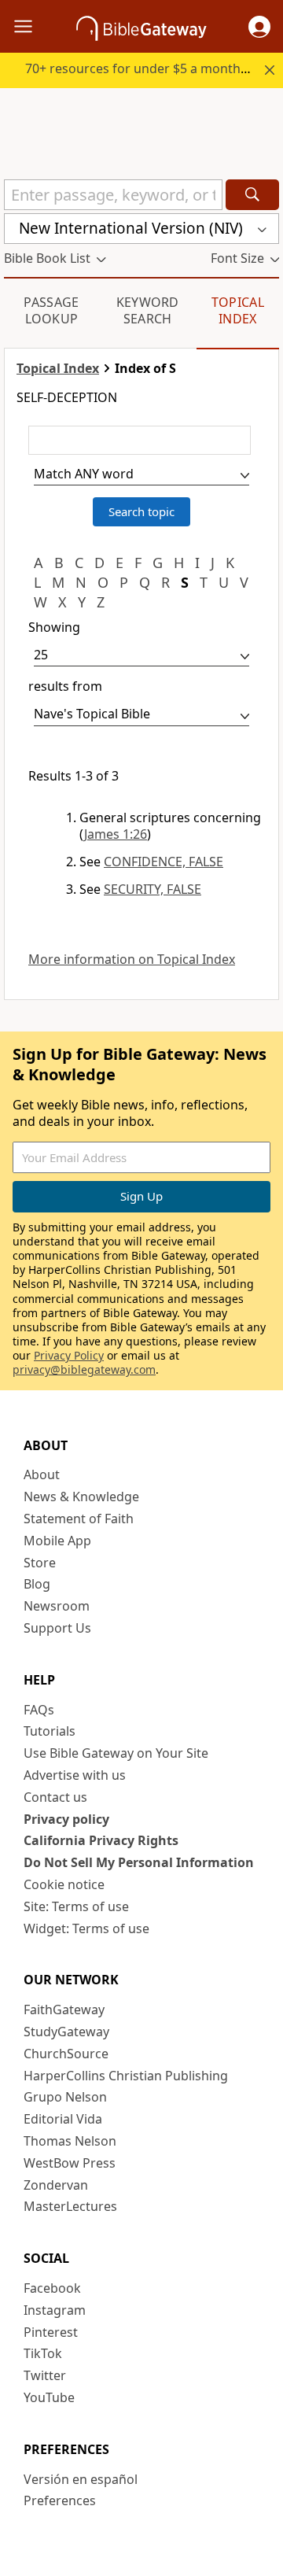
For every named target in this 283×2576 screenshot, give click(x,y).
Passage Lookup (51, 310)
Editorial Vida (63, 2119)
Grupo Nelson (65, 2097)
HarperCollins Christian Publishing (126, 2076)
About (42, 1474)
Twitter (45, 2375)
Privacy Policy (69, 1355)
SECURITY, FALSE (153, 889)
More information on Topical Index (132, 960)
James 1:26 (116, 834)
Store (40, 1563)
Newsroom (57, 1606)
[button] (259, 27)
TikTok (43, 2353)
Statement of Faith (79, 1519)
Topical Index (238, 310)
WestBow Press (70, 2163)
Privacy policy (66, 1819)
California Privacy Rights (101, 1840)
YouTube (49, 2397)
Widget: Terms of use (86, 1928)
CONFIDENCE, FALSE (164, 862)
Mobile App (57, 1541)
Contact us (55, 1797)
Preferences (60, 2500)
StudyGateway (66, 2032)
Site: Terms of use (76, 1906)
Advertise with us (75, 1775)
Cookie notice (64, 1884)
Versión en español (81, 2479)
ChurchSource (66, 2054)
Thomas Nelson (70, 2141)
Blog (37, 1584)
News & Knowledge (81, 1497)
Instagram (55, 2310)
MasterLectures (70, 2206)
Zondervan (56, 2185)
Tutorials (50, 1731)
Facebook (52, 2288)
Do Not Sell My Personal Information (139, 1862)
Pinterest (51, 2332)
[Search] (252, 195)
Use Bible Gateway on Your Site (116, 1753)
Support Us (57, 1628)
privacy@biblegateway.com (84, 1369)
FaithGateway (64, 2010)
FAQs (39, 1710)
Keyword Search (148, 310)
